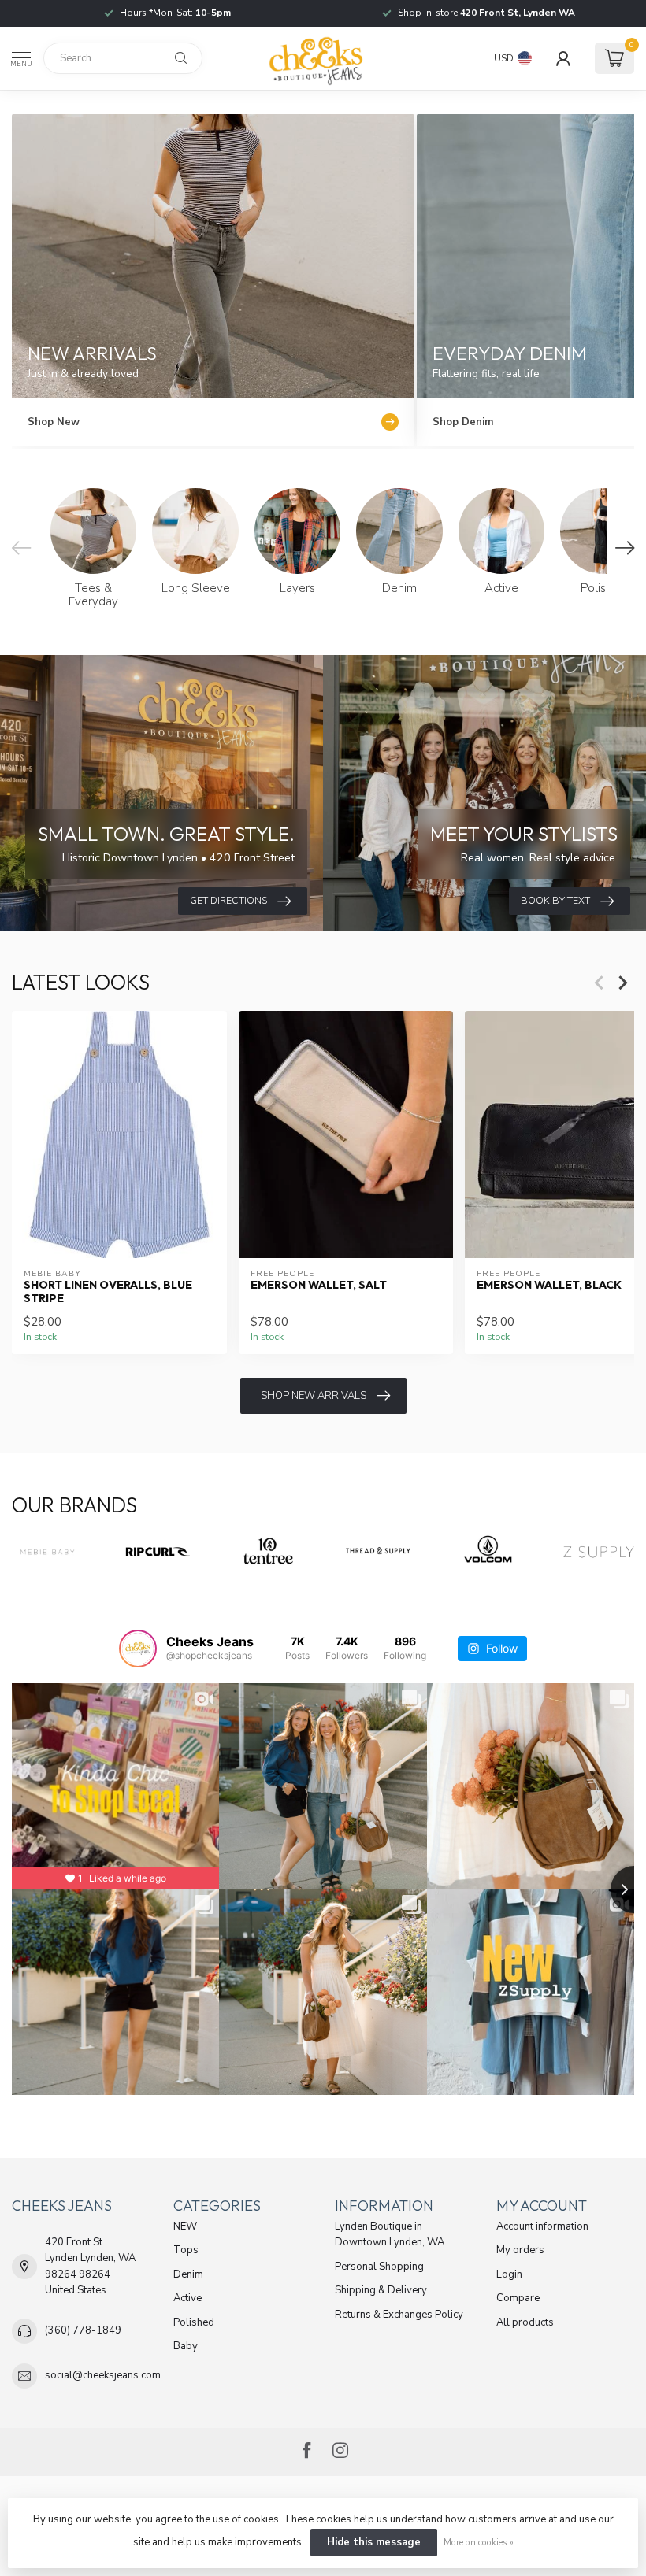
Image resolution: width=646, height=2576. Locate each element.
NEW (185, 2226)
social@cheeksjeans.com (103, 2375)
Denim (188, 2274)
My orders (520, 2250)
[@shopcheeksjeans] (138, 1649)
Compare (518, 2298)
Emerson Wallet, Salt (319, 1284)
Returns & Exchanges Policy (399, 2315)
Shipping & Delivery (381, 2290)
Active (187, 2298)
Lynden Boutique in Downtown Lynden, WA (390, 2234)
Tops (186, 2250)
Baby (186, 2346)
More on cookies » (479, 2542)
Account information (542, 2226)
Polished (194, 2322)
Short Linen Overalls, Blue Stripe (108, 1291)
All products (525, 2322)
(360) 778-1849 (83, 2330)
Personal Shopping (379, 2267)
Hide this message (374, 2542)
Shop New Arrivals (314, 1396)
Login (509, 2274)
